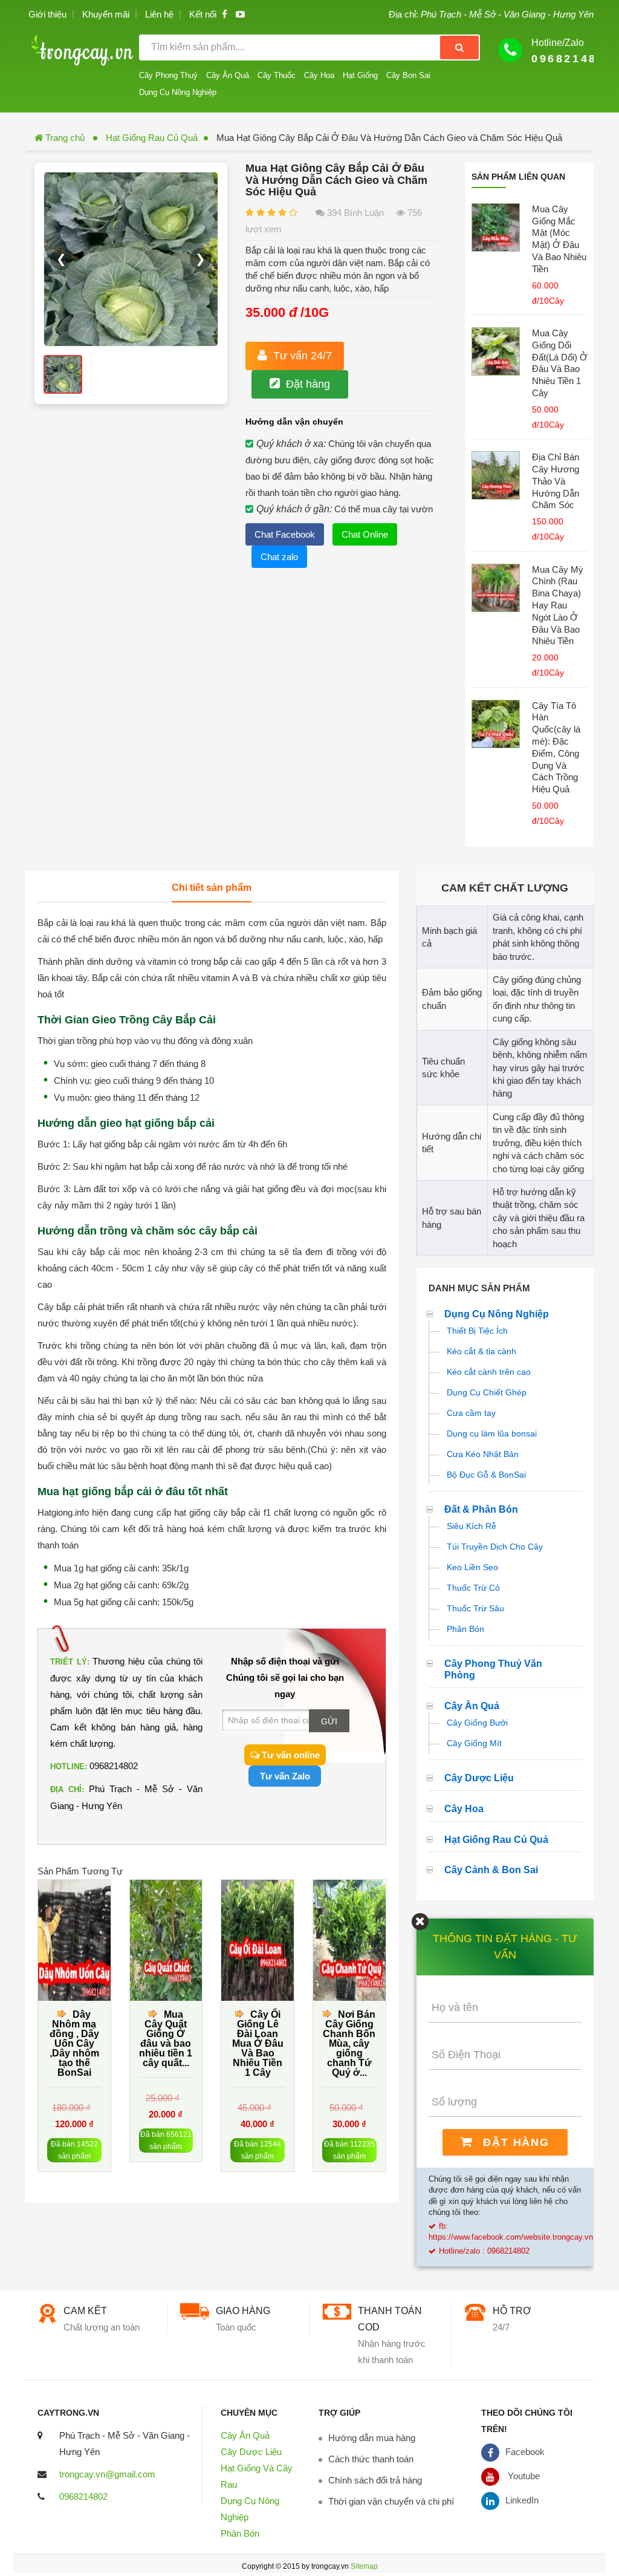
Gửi (329, 1721)
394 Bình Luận (354, 213)
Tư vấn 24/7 (303, 356)
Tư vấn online (290, 1755)
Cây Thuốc (277, 75)
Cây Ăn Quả (228, 75)
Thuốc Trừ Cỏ (473, 1588)
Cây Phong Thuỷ (168, 75)
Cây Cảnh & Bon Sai (491, 1870)
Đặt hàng (308, 384)
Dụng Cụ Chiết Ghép (487, 1392)
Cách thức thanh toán (371, 2459)
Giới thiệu (47, 14)
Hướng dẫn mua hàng (372, 2438)
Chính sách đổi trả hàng (375, 2480)
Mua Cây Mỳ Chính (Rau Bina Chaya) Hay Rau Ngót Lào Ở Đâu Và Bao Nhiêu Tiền (558, 605)
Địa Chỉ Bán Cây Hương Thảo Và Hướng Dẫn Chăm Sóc (556, 481)
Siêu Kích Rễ (472, 1526)
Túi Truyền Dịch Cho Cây (495, 1547)
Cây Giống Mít (474, 1743)
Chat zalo (279, 557)
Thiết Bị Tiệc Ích (477, 1331)
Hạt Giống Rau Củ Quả (152, 138)
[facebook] (225, 14)
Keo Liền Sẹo (472, 1567)
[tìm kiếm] (459, 47)
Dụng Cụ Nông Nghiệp (178, 92)
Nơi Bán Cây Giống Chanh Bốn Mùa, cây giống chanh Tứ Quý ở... (349, 2043)
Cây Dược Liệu (479, 1778)
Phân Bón (465, 1629)
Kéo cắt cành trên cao (489, 1372)
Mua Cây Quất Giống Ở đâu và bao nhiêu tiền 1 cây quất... (166, 2039)
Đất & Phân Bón (481, 1509)
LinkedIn (522, 2500)
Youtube (523, 2476)
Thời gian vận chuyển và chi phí (391, 2501)
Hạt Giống (360, 75)
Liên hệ (159, 14)
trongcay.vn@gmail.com (107, 2474)
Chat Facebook (285, 534)
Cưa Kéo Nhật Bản (483, 1454)
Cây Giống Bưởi (477, 1723)
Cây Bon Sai (408, 75)
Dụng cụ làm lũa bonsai (492, 1433)
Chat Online (365, 534)
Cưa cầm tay (471, 1413)
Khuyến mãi (106, 14)
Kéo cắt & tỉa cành (481, 1351)
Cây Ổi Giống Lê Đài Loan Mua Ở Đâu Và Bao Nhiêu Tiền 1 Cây (258, 2043)
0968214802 (83, 2496)
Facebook (525, 2452)
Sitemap (364, 2566)
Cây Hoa (319, 75)
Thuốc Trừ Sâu (475, 1608)
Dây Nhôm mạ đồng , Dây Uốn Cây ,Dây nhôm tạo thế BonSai (74, 2043)
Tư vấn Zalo (285, 1776)
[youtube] (240, 14)
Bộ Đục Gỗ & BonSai (486, 1475)
